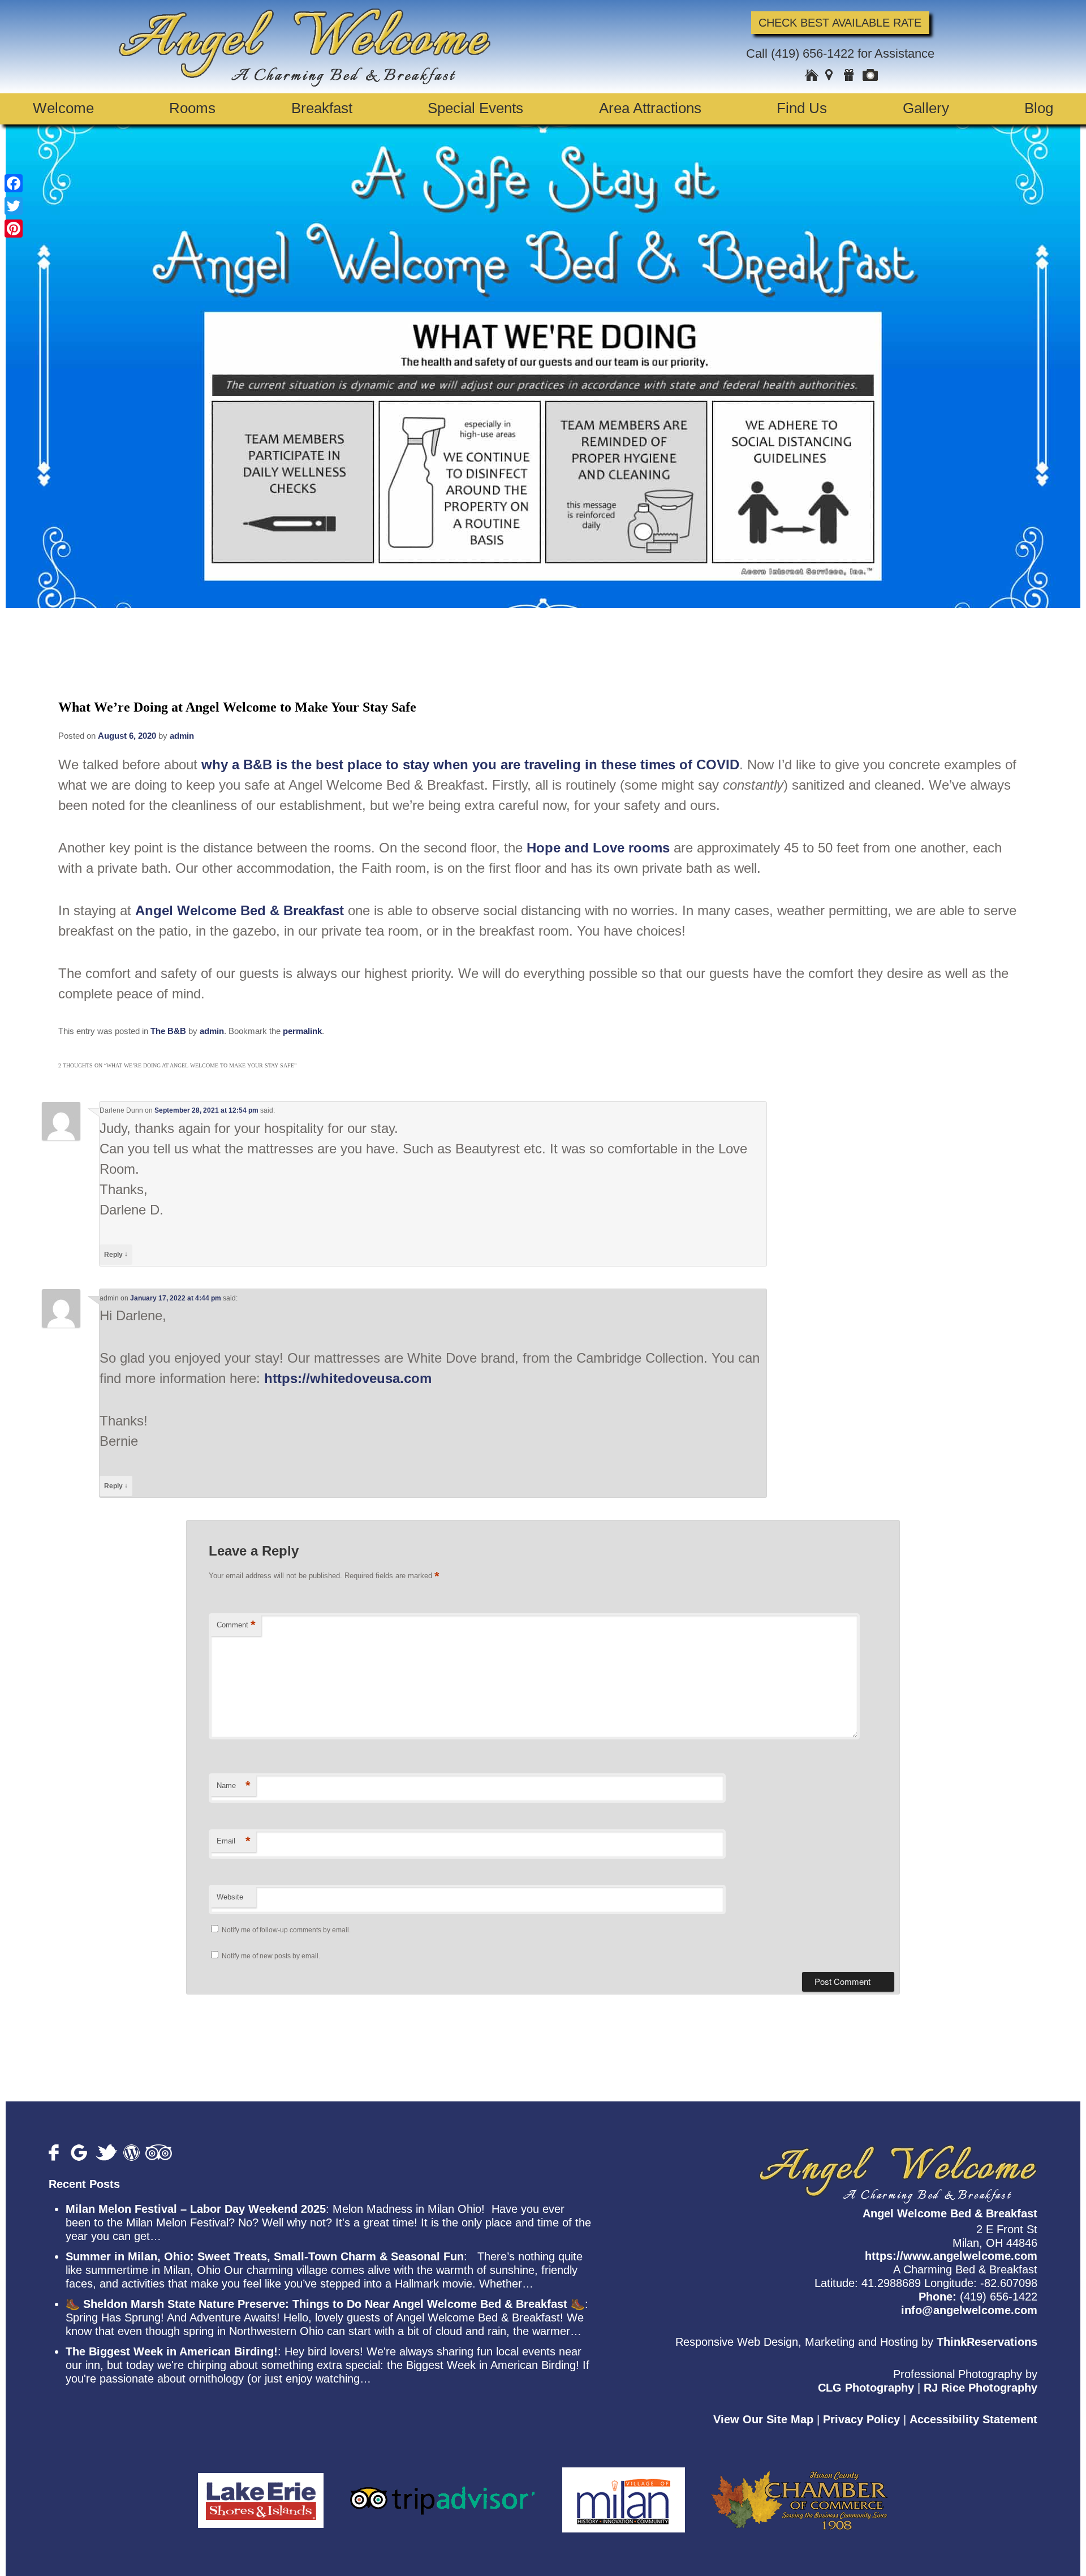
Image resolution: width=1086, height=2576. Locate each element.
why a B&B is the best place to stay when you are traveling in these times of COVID (470, 764)
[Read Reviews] (159, 2153)
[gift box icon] (850, 76)
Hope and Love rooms (598, 848)
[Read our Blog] (132, 2153)
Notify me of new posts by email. (271, 1956)
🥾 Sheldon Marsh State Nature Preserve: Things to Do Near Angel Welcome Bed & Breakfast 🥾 (325, 2304)
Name (234, 1785)
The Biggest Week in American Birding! (172, 2351)
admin (182, 736)
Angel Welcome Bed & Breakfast (240, 910)
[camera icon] (870, 76)
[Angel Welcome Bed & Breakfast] (305, 82)
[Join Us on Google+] (80, 2153)
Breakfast (322, 108)
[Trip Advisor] (443, 2493)
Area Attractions (650, 108)
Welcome (63, 108)
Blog (1039, 108)
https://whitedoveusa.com (348, 1378)
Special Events (475, 108)
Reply (116, 1254)
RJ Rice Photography (981, 2388)
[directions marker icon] (831, 76)
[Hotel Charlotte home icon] (812, 76)
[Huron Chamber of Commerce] (800, 2493)
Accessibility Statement (973, 2419)
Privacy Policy (861, 2419)
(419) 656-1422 (813, 53)
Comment (236, 1625)
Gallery (926, 108)
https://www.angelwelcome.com (951, 2256)
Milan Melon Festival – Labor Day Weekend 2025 (196, 2209)
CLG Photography (866, 2388)
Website (230, 1897)
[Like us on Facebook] (57, 2153)
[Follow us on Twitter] (107, 2153)
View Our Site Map (763, 2419)
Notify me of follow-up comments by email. (286, 1930)
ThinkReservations (987, 2342)
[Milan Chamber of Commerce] (624, 2493)
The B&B (168, 1031)
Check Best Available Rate (840, 23)
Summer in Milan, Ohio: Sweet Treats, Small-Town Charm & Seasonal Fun (265, 2256)
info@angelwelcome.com (969, 2310)
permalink (302, 1031)
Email (234, 1841)
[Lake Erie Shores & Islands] (261, 2493)
